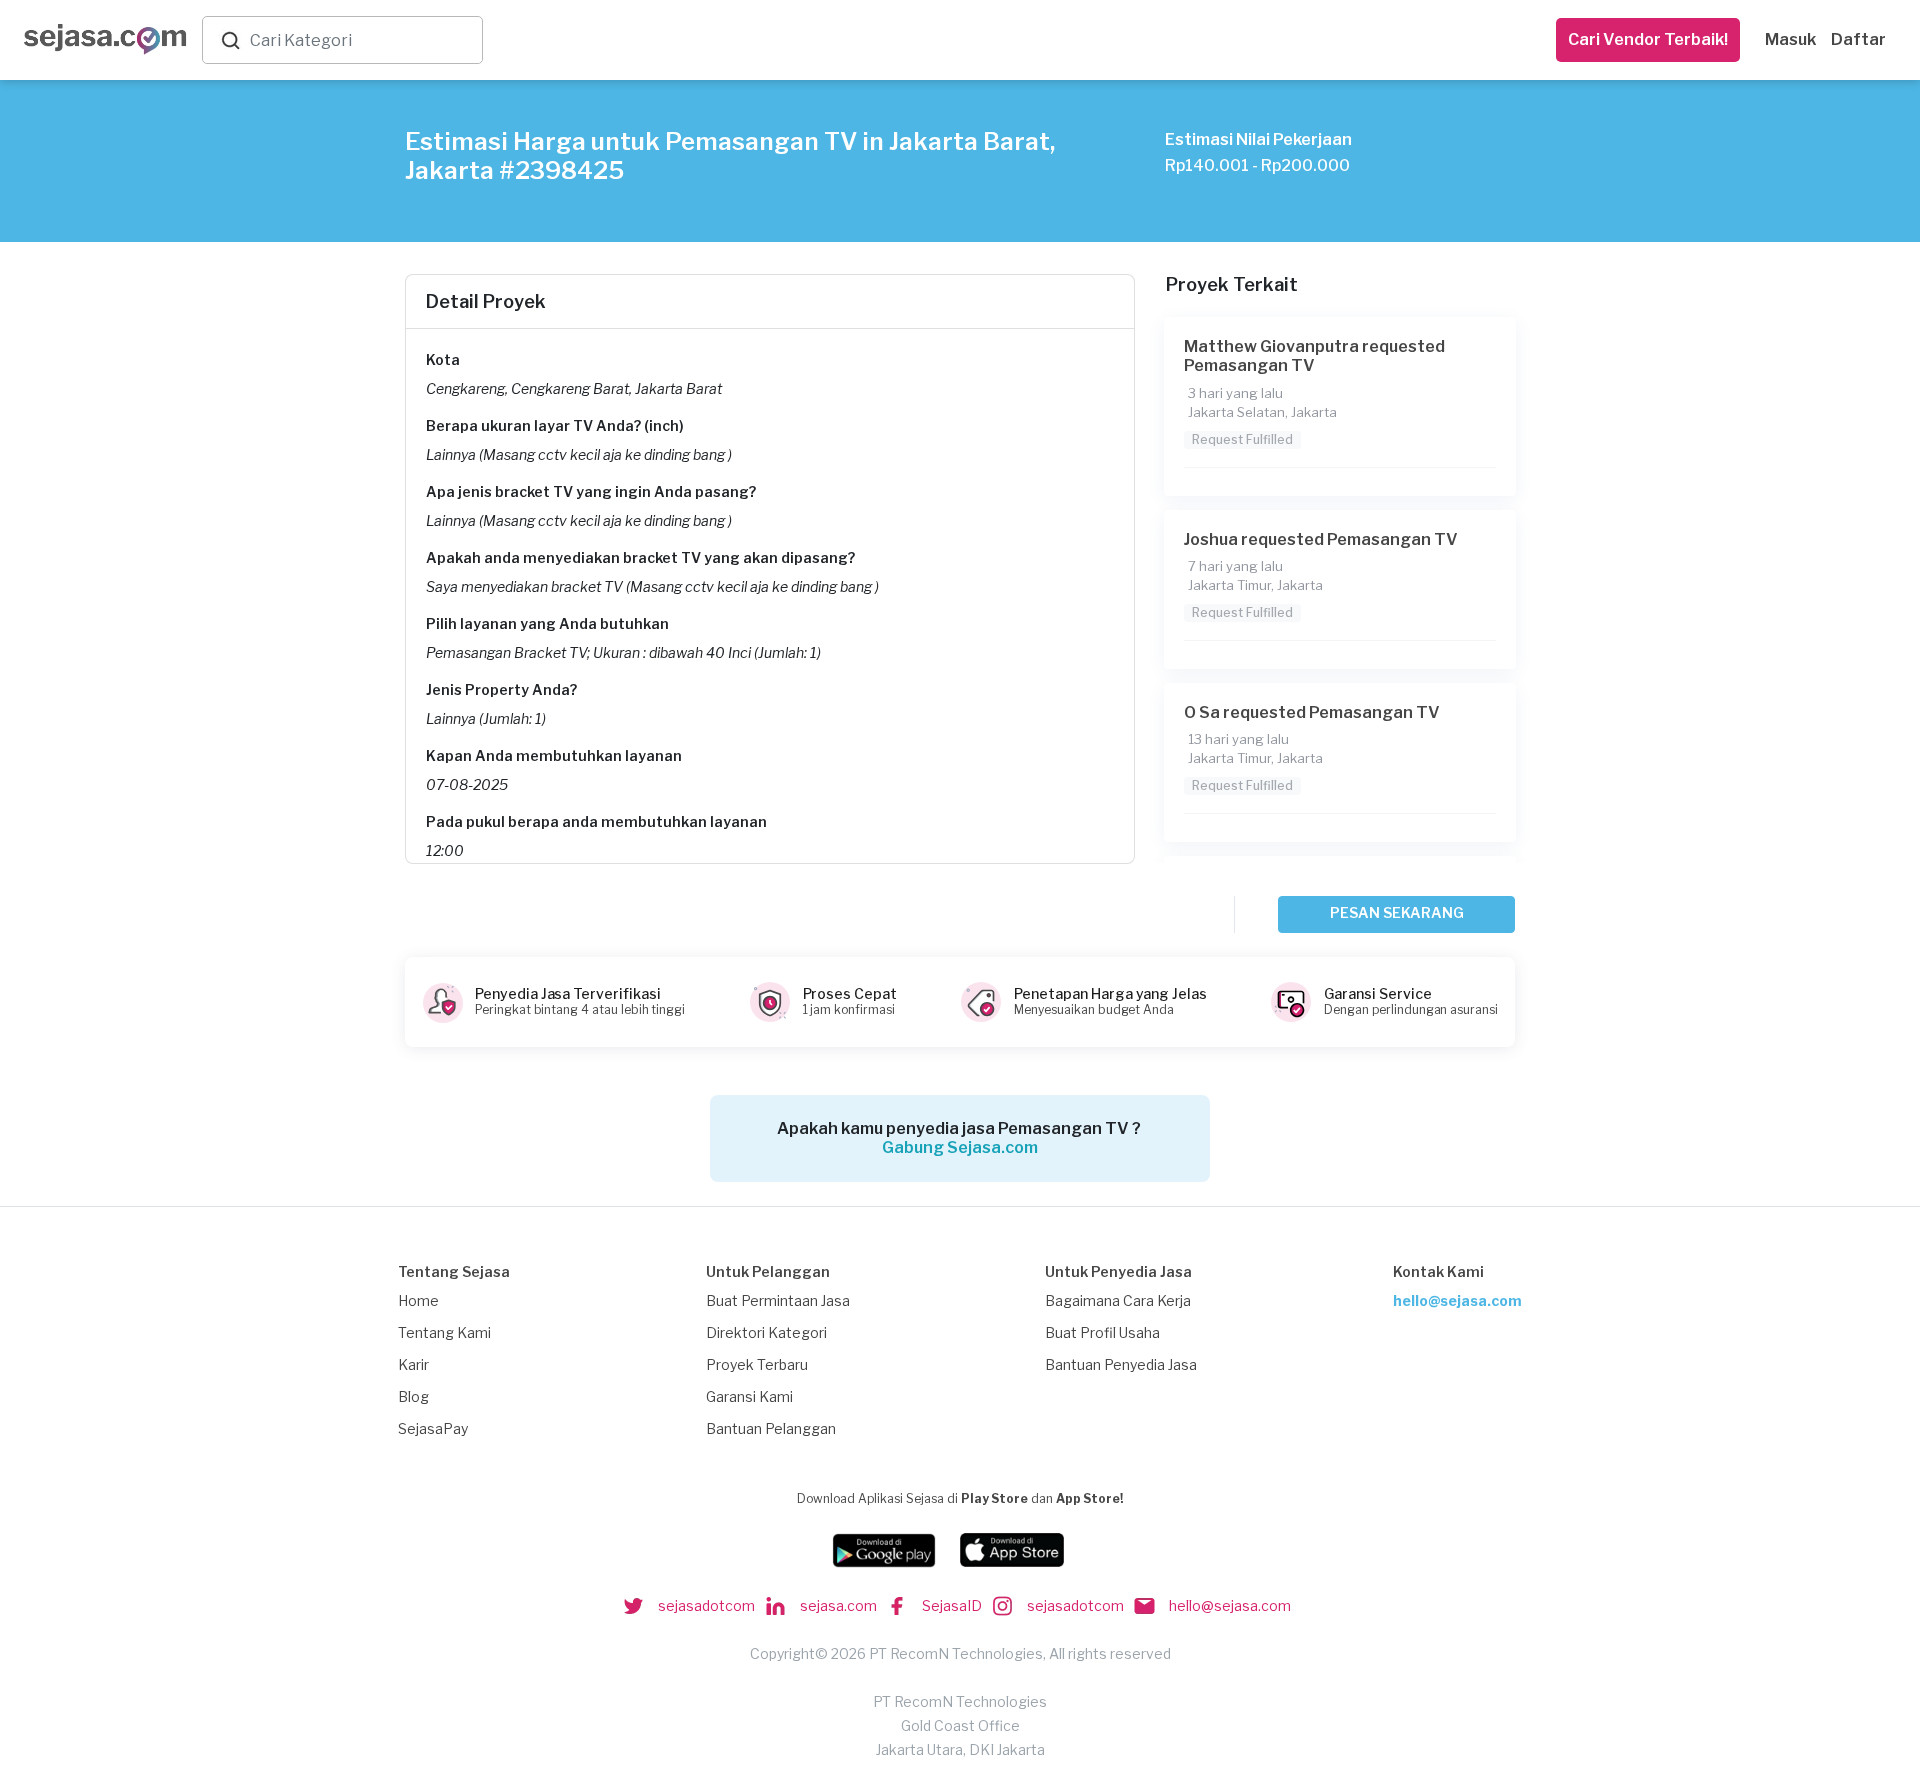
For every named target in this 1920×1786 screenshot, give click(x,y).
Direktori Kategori (766, 1332)
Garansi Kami (749, 1396)
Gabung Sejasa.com (960, 1147)
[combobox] (362, 40)
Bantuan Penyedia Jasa (1121, 1364)
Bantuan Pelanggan (771, 1428)
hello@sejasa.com (1457, 1300)
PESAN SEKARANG (1397, 912)
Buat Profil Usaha (1102, 1332)
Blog (413, 1396)
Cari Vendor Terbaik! (1648, 39)
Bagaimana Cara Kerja (1118, 1300)
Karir (413, 1364)
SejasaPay (433, 1428)
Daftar (1858, 39)
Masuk (1790, 39)
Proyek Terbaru (757, 1364)
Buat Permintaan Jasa (778, 1300)
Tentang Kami (444, 1332)
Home (418, 1300)
